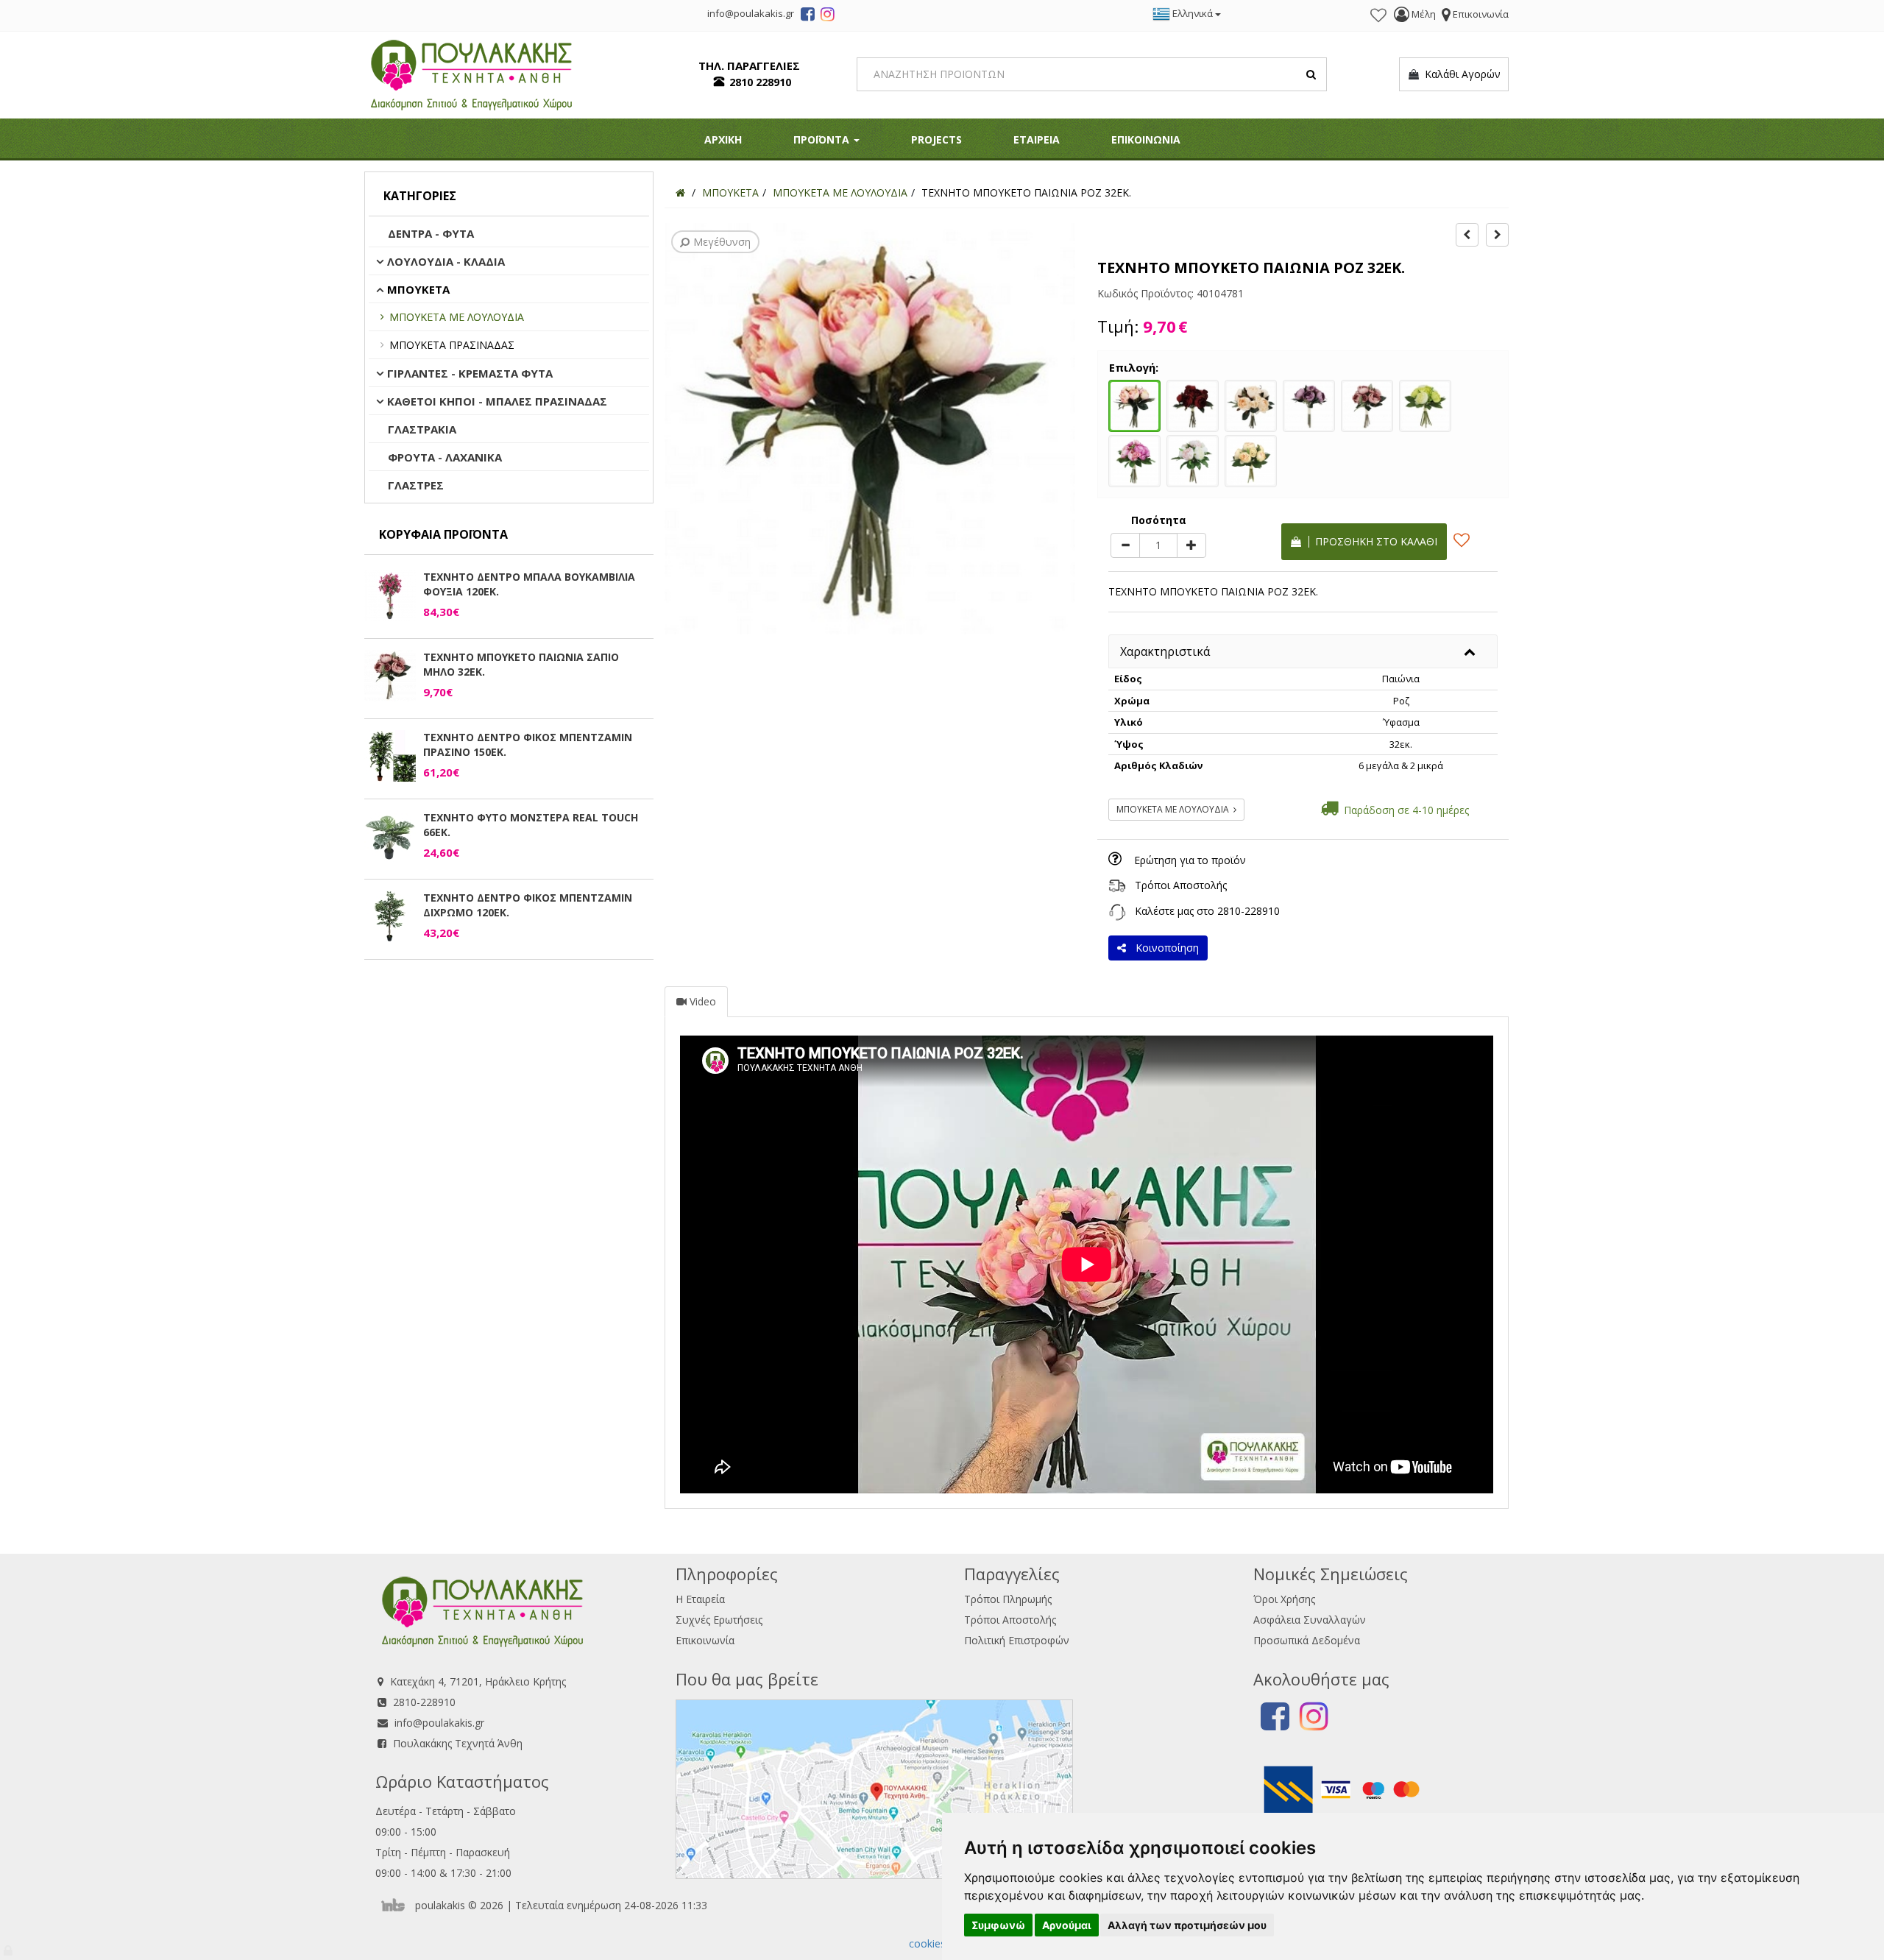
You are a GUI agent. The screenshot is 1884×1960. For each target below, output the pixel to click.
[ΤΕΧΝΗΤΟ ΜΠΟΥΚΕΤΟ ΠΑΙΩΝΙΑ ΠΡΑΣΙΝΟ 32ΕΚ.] (1425, 404)
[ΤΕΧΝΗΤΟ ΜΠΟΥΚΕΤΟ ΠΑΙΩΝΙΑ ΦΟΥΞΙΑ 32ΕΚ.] (1134, 459)
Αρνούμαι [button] (1067, 1925)
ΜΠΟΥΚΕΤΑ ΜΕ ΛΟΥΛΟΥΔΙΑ (457, 317)
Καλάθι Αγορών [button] (1460, 74)
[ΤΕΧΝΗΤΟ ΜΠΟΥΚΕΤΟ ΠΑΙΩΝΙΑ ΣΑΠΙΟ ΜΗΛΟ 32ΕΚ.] (1367, 404)
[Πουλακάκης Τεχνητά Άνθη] (471, 73)
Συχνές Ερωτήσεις (719, 1620)
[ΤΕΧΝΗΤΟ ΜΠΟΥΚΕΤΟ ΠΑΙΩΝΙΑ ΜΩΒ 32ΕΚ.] (1309, 404)
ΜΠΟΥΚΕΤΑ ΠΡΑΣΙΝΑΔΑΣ (452, 345)
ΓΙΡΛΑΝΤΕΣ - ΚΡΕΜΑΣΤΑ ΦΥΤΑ (470, 373)
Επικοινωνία (705, 1640)
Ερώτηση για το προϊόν (1190, 860)
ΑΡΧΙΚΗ (723, 139)
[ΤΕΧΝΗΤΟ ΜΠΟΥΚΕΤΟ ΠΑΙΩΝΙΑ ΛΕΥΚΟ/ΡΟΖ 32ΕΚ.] (1193, 459)
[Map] (874, 1787)
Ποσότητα (1159, 520)
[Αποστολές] (1117, 885)
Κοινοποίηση (1164, 948)
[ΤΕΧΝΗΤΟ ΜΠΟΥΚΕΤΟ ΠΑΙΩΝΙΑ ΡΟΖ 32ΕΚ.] (1134, 404)
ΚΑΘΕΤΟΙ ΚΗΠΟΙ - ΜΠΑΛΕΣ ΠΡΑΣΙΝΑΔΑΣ (497, 401)
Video (701, 1001)
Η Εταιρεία (700, 1599)
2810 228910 (760, 82)
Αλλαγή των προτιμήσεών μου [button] (1187, 1925)
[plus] (1191, 545)
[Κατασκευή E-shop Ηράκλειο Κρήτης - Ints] (397, 1905)
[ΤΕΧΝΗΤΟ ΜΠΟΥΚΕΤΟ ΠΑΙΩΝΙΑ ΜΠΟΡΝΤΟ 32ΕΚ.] (1193, 404)
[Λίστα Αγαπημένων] (1378, 15)
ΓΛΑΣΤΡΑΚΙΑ (422, 429)
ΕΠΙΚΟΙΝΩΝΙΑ (1146, 139)
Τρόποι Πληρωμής (1008, 1599)
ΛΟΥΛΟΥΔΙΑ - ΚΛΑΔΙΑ (446, 261)
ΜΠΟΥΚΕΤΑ (418, 289)
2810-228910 (1249, 911)
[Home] (680, 192)
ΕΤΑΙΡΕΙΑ (1037, 139)
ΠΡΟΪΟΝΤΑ (823, 139)
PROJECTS (936, 139)
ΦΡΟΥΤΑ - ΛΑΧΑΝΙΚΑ (445, 457)
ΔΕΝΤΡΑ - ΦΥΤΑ (431, 233)
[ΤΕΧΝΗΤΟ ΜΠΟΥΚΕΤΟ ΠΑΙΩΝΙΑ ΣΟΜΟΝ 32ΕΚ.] (1251, 404)
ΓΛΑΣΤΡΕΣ (416, 485)
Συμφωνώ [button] (998, 1925)
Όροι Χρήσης (1284, 1599)
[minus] (1125, 545)
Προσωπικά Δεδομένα (1307, 1640)
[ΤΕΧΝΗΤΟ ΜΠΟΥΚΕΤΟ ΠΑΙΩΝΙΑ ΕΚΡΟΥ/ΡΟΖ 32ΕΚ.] (1251, 459)
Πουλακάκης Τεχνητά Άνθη (458, 1743)
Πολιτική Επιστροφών (1017, 1640)
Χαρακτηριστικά (1165, 651)
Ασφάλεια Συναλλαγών (1310, 1620)
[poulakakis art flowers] (808, 16)
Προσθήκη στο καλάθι (1373, 541)
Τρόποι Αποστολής (1181, 885)
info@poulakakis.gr (439, 1723)
